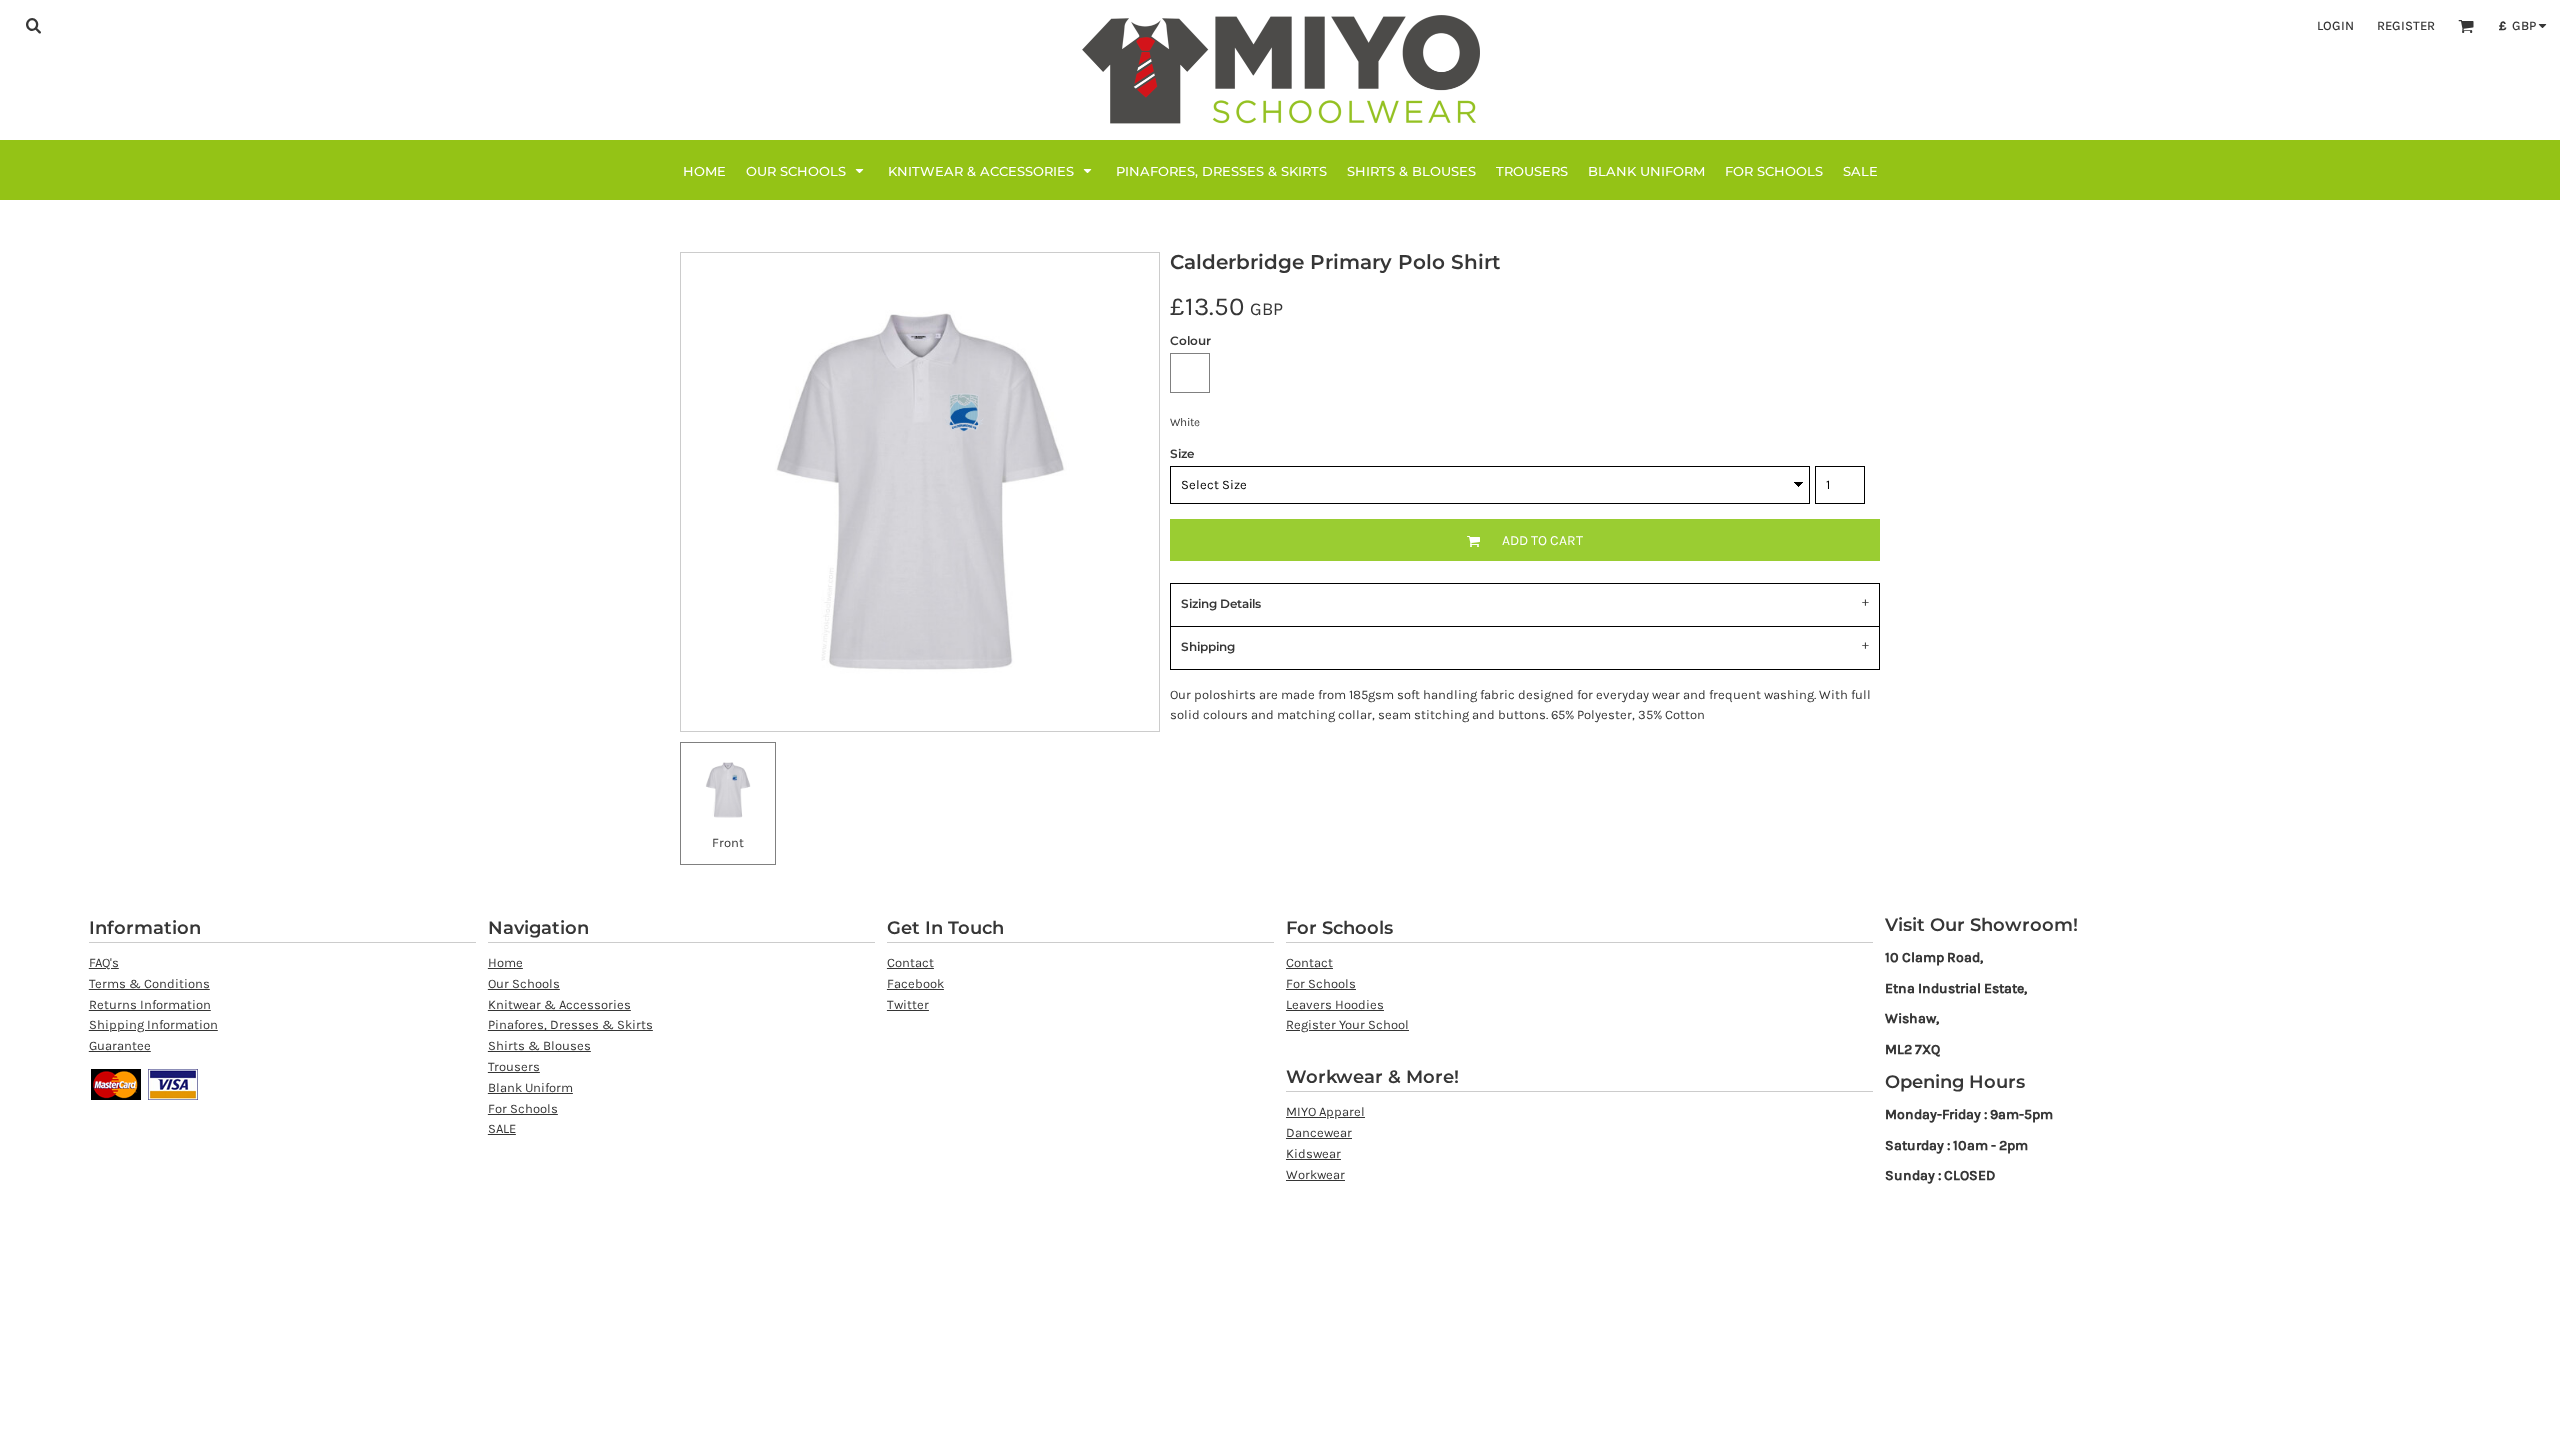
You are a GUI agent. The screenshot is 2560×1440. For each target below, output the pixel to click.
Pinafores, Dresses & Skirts (570, 1024)
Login (2335, 25)
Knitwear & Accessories (559, 1004)
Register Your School (1347, 1024)
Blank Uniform (530, 1087)
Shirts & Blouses (539, 1045)
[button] (33, 25)
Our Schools (524, 983)
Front (728, 842)
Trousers (514, 1066)
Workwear (1315, 1174)
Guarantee (120, 1045)
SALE (502, 1128)
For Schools (523, 1108)
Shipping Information (153, 1024)
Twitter (908, 1004)
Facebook (915, 983)
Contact (910, 962)
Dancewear (1319, 1132)
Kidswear (1313, 1153)
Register (2406, 25)
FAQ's (104, 962)
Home (505, 962)
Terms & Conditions (149, 983)
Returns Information (150, 1004)
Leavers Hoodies (1335, 1004)
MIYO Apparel (1325, 1111)
